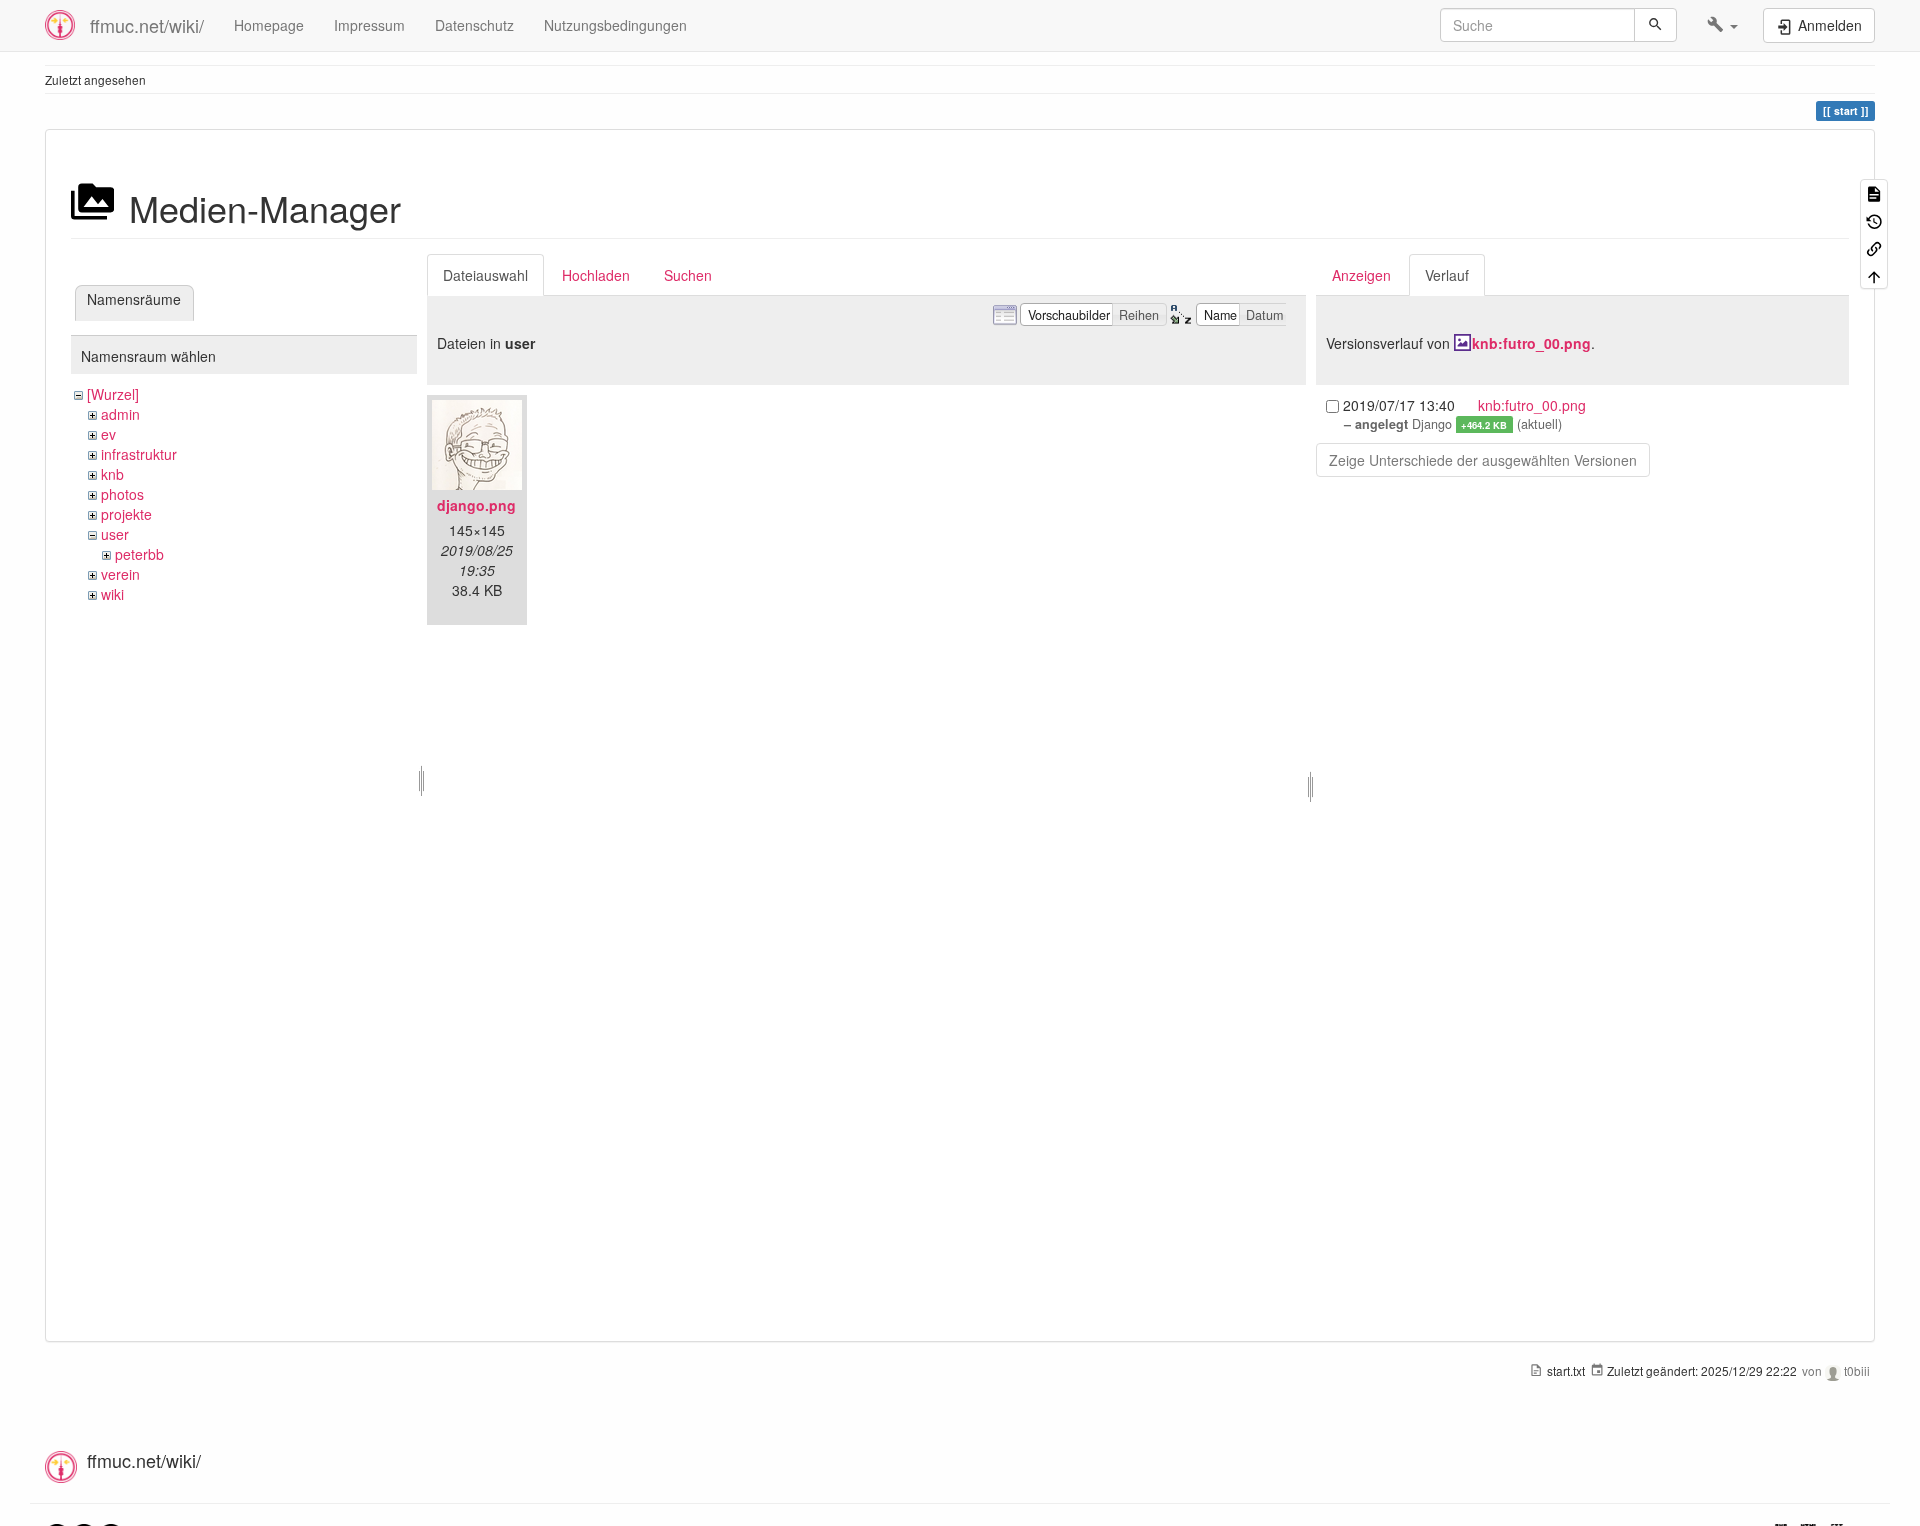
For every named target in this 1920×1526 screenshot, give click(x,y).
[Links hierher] (1874, 247)
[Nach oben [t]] (1874, 274)
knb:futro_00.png (1531, 343)
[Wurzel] (113, 394)
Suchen (688, 275)
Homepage (269, 25)
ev (108, 434)
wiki (112, 594)
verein (120, 574)
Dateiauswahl (485, 275)
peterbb (139, 554)
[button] (1722, 25)
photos (122, 494)
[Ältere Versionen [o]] (1874, 219)
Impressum (369, 25)
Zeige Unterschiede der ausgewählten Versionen (1483, 460)
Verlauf (1447, 275)
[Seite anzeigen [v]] (1874, 192)
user (115, 534)
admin (120, 414)
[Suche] (1655, 25)
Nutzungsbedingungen (615, 25)
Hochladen (596, 275)
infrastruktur (139, 454)
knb (112, 474)
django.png (476, 505)
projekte (126, 514)
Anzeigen (1361, 275)
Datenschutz (474, 25)
